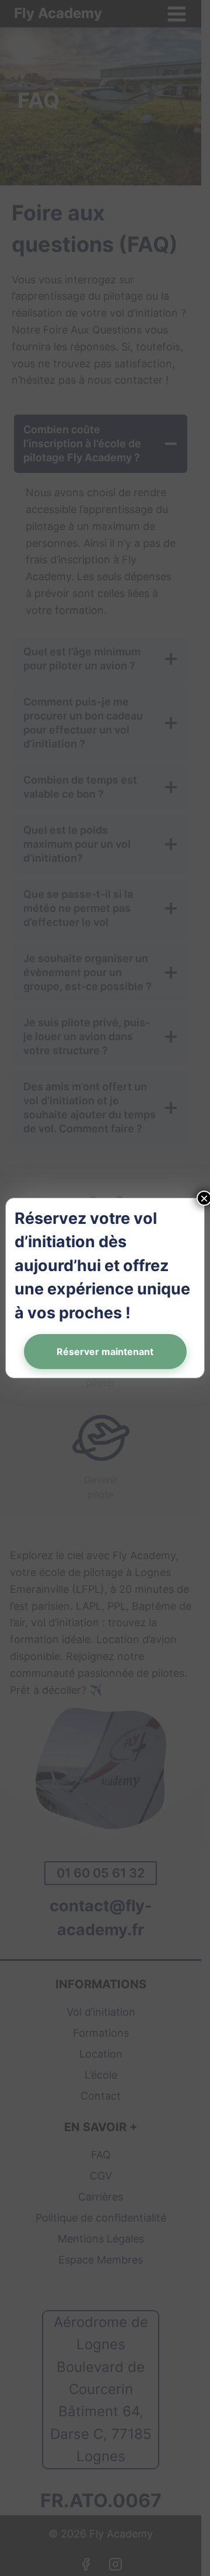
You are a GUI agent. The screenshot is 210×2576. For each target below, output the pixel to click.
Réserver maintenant (105, 1352)
